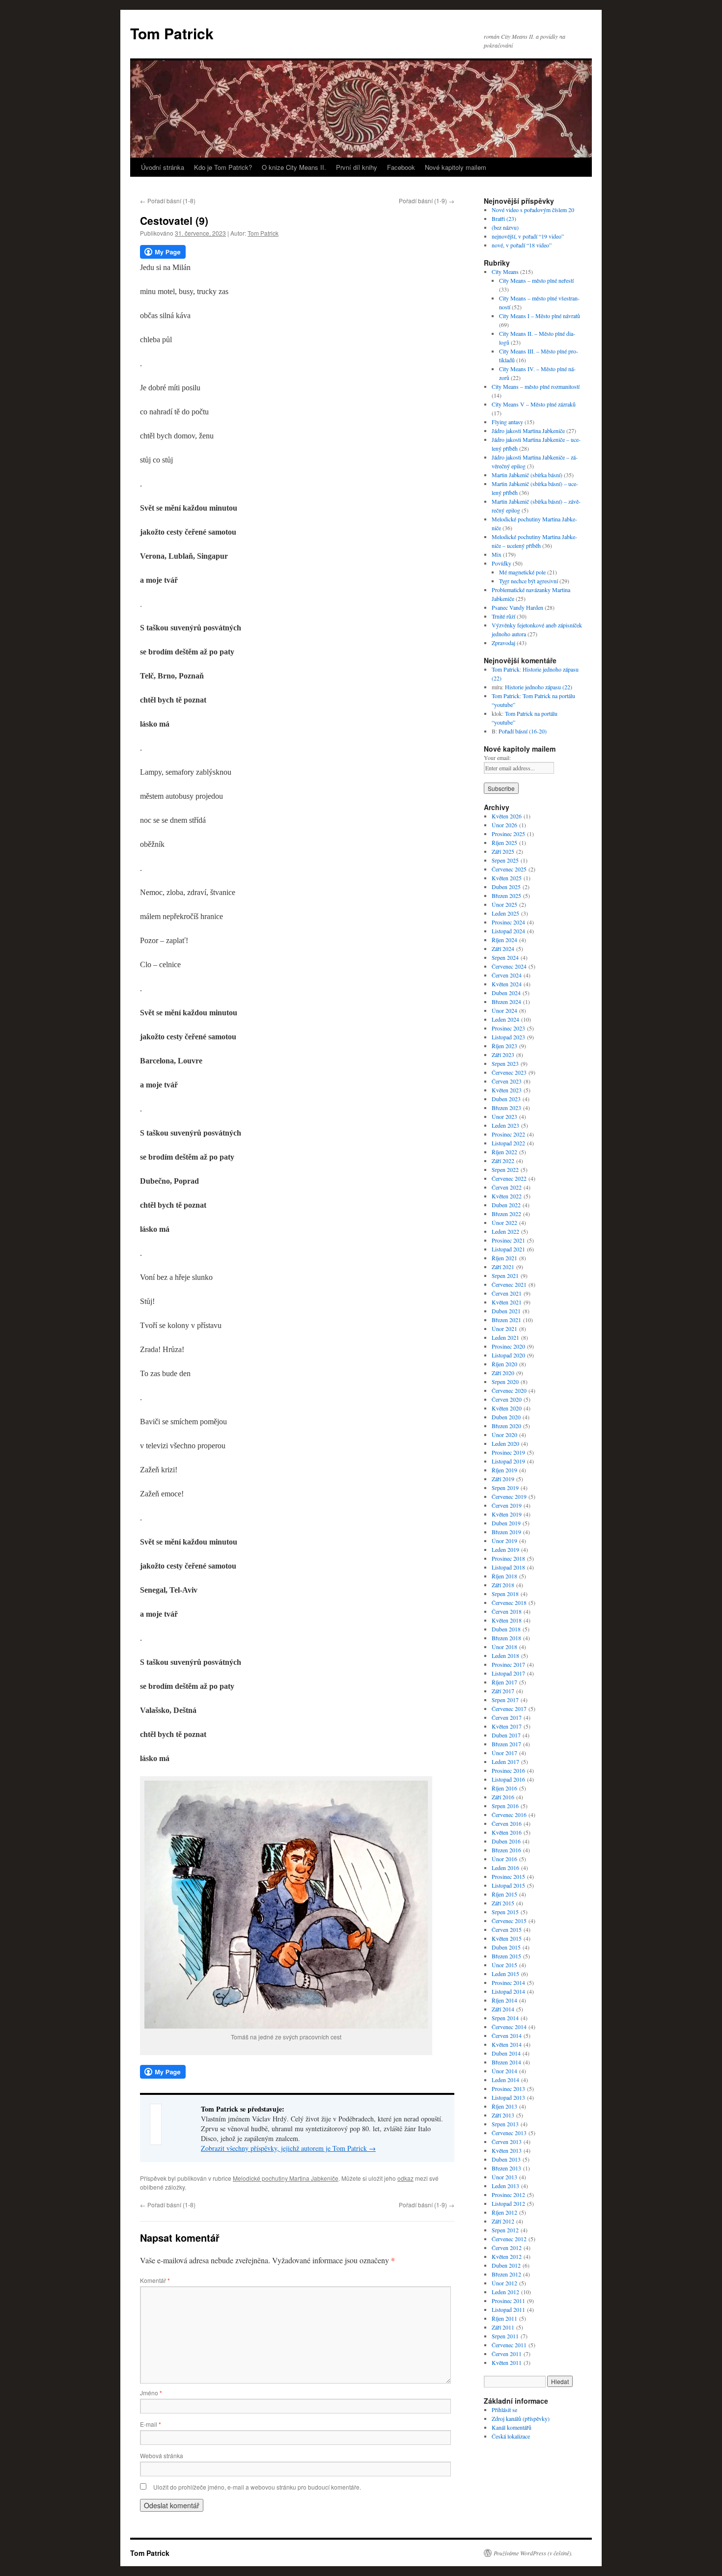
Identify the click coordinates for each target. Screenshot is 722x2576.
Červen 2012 (507, 2248)
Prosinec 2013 (508, 2088)
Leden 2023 (505, 1125)
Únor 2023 (504, 1116)
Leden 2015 (505, 1974)
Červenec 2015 (509, 1921)
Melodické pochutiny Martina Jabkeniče (286, 2178)
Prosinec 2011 (508, 2301)
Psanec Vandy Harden (517, 607)
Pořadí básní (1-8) (168, 201)
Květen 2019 (507, 1514)
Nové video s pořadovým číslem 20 (533, 210)
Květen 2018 (507, 1620)
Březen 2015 (506, 1956)
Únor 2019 (504, 1541)
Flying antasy (507, 422)
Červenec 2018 (509, 1602)
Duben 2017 (506, 1735)
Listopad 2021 (508, 1249)
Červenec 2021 (509, 1284)
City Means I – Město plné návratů (540, 316)
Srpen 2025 (505, 860)
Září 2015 (503, 1903)
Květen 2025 (507, 878)
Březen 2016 (506, 1850)
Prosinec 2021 (508, 1240)
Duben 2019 (506, 1523)
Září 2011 (503, 2327)
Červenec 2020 (509, 1390)
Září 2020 (503, 1373)
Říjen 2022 (504, 1152)
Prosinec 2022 (508, 1134)
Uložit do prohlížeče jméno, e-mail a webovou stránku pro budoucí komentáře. (257, 2487)
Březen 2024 (506, 1002)
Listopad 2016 (508, 1779)
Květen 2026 (507, 816)
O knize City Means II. (294, 167)
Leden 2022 (505, 1231)
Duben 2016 (506, 1841)
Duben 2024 (506, 993)
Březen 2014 (506, 2062)
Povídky (501, 563)
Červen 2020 (507, 1399)
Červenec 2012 (509, 2239)
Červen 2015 (507, 1929)
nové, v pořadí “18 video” (522, 245)
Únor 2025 (504, 904)
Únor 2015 (504, 1965)
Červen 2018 (507, 1611)
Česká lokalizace (511, 2436)
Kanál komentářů (512, 2427)
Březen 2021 (506, 1320)
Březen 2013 (506, 2168)
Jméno (151, 2393)
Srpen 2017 (505, 1700)
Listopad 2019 (508, 1461)
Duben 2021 (506, 1311)
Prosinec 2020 (508, 1346)
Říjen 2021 (504, 1258)
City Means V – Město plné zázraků (534, 404)
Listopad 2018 (508, 1567)
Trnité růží (503, 616)
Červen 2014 (507, 2035)
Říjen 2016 (504, 1788)
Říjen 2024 (504, 940)
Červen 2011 (507, 2354)
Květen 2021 (507, 1302)
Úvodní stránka (163, 167)
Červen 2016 (507, 1823)
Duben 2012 (506, 2265)
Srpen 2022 (505, 1169)
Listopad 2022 (508, 1143)
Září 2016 (503, 1797)
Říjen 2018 (504, 1576)
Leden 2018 (505, 1655)
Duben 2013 (506, 2159)
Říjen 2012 (504, 2212)
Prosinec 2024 (508, 922)
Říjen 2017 (504, 1682)
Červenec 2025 (509, 869)
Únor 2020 (504, 1435)
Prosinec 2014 (508, 1982)
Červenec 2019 (509, 1496)
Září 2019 (503, 1479)
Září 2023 (503, 1055)
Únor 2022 (504, 1222)
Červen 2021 (507, 1293)
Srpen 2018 (505, 1594)
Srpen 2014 (505, 2018)
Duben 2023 (506, 1099)
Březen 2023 (506, 1108)
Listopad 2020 (508, 1355)
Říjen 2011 (504, 2318)
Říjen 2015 (504, 1894)
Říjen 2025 (504, 842)
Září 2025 (503, 851)
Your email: (497, 758)
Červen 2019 (507, 1505)
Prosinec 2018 (508, 1558)
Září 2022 (503, 1161)
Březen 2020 (506, 1426)
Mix (497, 554)
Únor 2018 (504, 1647)
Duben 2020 (506, 1417)
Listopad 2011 (508, 2309)
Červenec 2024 (509, 966)
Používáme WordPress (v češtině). (533, 2553)
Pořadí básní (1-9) (427, 201)
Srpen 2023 (505, 1063)
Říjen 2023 (504, 1046)
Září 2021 (503, 1267)
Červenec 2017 (509, 1708)
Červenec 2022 (509, 1178)
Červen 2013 (507, 2142)
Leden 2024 (505, 1019)
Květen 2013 (507, 2150)
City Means (505, 271)
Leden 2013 (505, 2186)
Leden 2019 (505, 1549)
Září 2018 (503, 1585)
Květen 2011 (507, 2362)
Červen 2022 (507, 1187)
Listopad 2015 (508, 1885)
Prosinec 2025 (508, 834)
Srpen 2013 (505, 2124)
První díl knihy (357, 167)
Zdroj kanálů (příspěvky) (521, 2418)
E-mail (151, 2424)
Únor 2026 (504, 825)
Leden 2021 (505, 1337)
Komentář (155, 2280)
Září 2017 (503, 1691)
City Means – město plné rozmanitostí (536, 386)
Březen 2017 (506, 1744)
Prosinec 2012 (508, 2195)
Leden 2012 (505, 2292)
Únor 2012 (504, 2283)
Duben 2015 (506, 1947)
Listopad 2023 (508, 1037)
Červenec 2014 (509, 2027)
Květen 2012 (507, 2256)
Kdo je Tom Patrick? (223, 167)
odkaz (405, 2178)
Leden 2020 (505, 1443)
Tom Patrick (172, 33)
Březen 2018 (506, 1638)
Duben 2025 (506, 887)
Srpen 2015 (505, 1912)
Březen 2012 (506, 2274)
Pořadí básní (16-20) (523, 731)
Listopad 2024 (508, 931)
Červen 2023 (507, 1081)
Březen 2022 (506, 1214)
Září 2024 (503, 949)
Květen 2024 (507, 984)
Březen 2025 (506, 895)
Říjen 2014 (504, 2000)
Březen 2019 (506, 1532)
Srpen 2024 (505, 957)
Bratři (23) (504, 218)
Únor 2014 (504, 2071)
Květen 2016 (507, 1832)
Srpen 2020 (505, 1382)
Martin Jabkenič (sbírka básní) (527, 475)
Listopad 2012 (508, 2203)
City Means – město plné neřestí (536, 280)
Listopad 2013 (508, 2097)
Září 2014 (503, 2009)
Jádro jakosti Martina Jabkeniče (528, 431)
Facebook (401, 167)
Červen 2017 (507, 1717)
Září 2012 (503, 2221)
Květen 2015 (507, 1938)
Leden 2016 (505, 1868)
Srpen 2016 (505, 1806)
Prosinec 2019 (508, 1452)
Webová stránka (162, 2455)
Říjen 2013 (504, 2106)
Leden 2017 (505, 1762)
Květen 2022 (507, 1196)
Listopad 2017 (508, 1673)
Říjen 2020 (504, 1364)
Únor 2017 (504, 1753)
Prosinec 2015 (508, 1876)
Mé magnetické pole (522, 572)
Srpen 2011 (505, 2336)
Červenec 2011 (509, 2345)
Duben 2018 (506, 1629)
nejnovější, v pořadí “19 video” (528, 236)
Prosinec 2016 (508, 1770)
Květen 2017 (507, 1726)
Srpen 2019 (505, 1488)
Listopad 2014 (508, 1991)
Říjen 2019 (504, 1470)
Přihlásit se (504, 2410)
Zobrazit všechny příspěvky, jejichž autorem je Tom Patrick (288, 2148)
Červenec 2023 (509, 1072)
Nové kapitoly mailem (456, 167)
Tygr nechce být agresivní (528, 581)
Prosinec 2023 (508, 1028)
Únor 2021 (504, 1329)
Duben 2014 (506, 2053)
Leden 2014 (505, 2080)
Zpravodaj (503, 643)
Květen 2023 (507, 1090)
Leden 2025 (505, 913)
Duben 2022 (506, 1205)
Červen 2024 (507, 975)
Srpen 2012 (505, 2230)
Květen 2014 (507, 2044)
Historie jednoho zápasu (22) (539, 687)
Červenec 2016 (509, 1815)
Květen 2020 (507, 1408)
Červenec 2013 (509, 2133)
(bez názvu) (505, 227)
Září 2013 (503, 2115)
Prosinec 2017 (508, 1664)
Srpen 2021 (505, 1275)
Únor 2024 (504, 1010)
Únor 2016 (504, 1859)
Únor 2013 (504, 2177)
